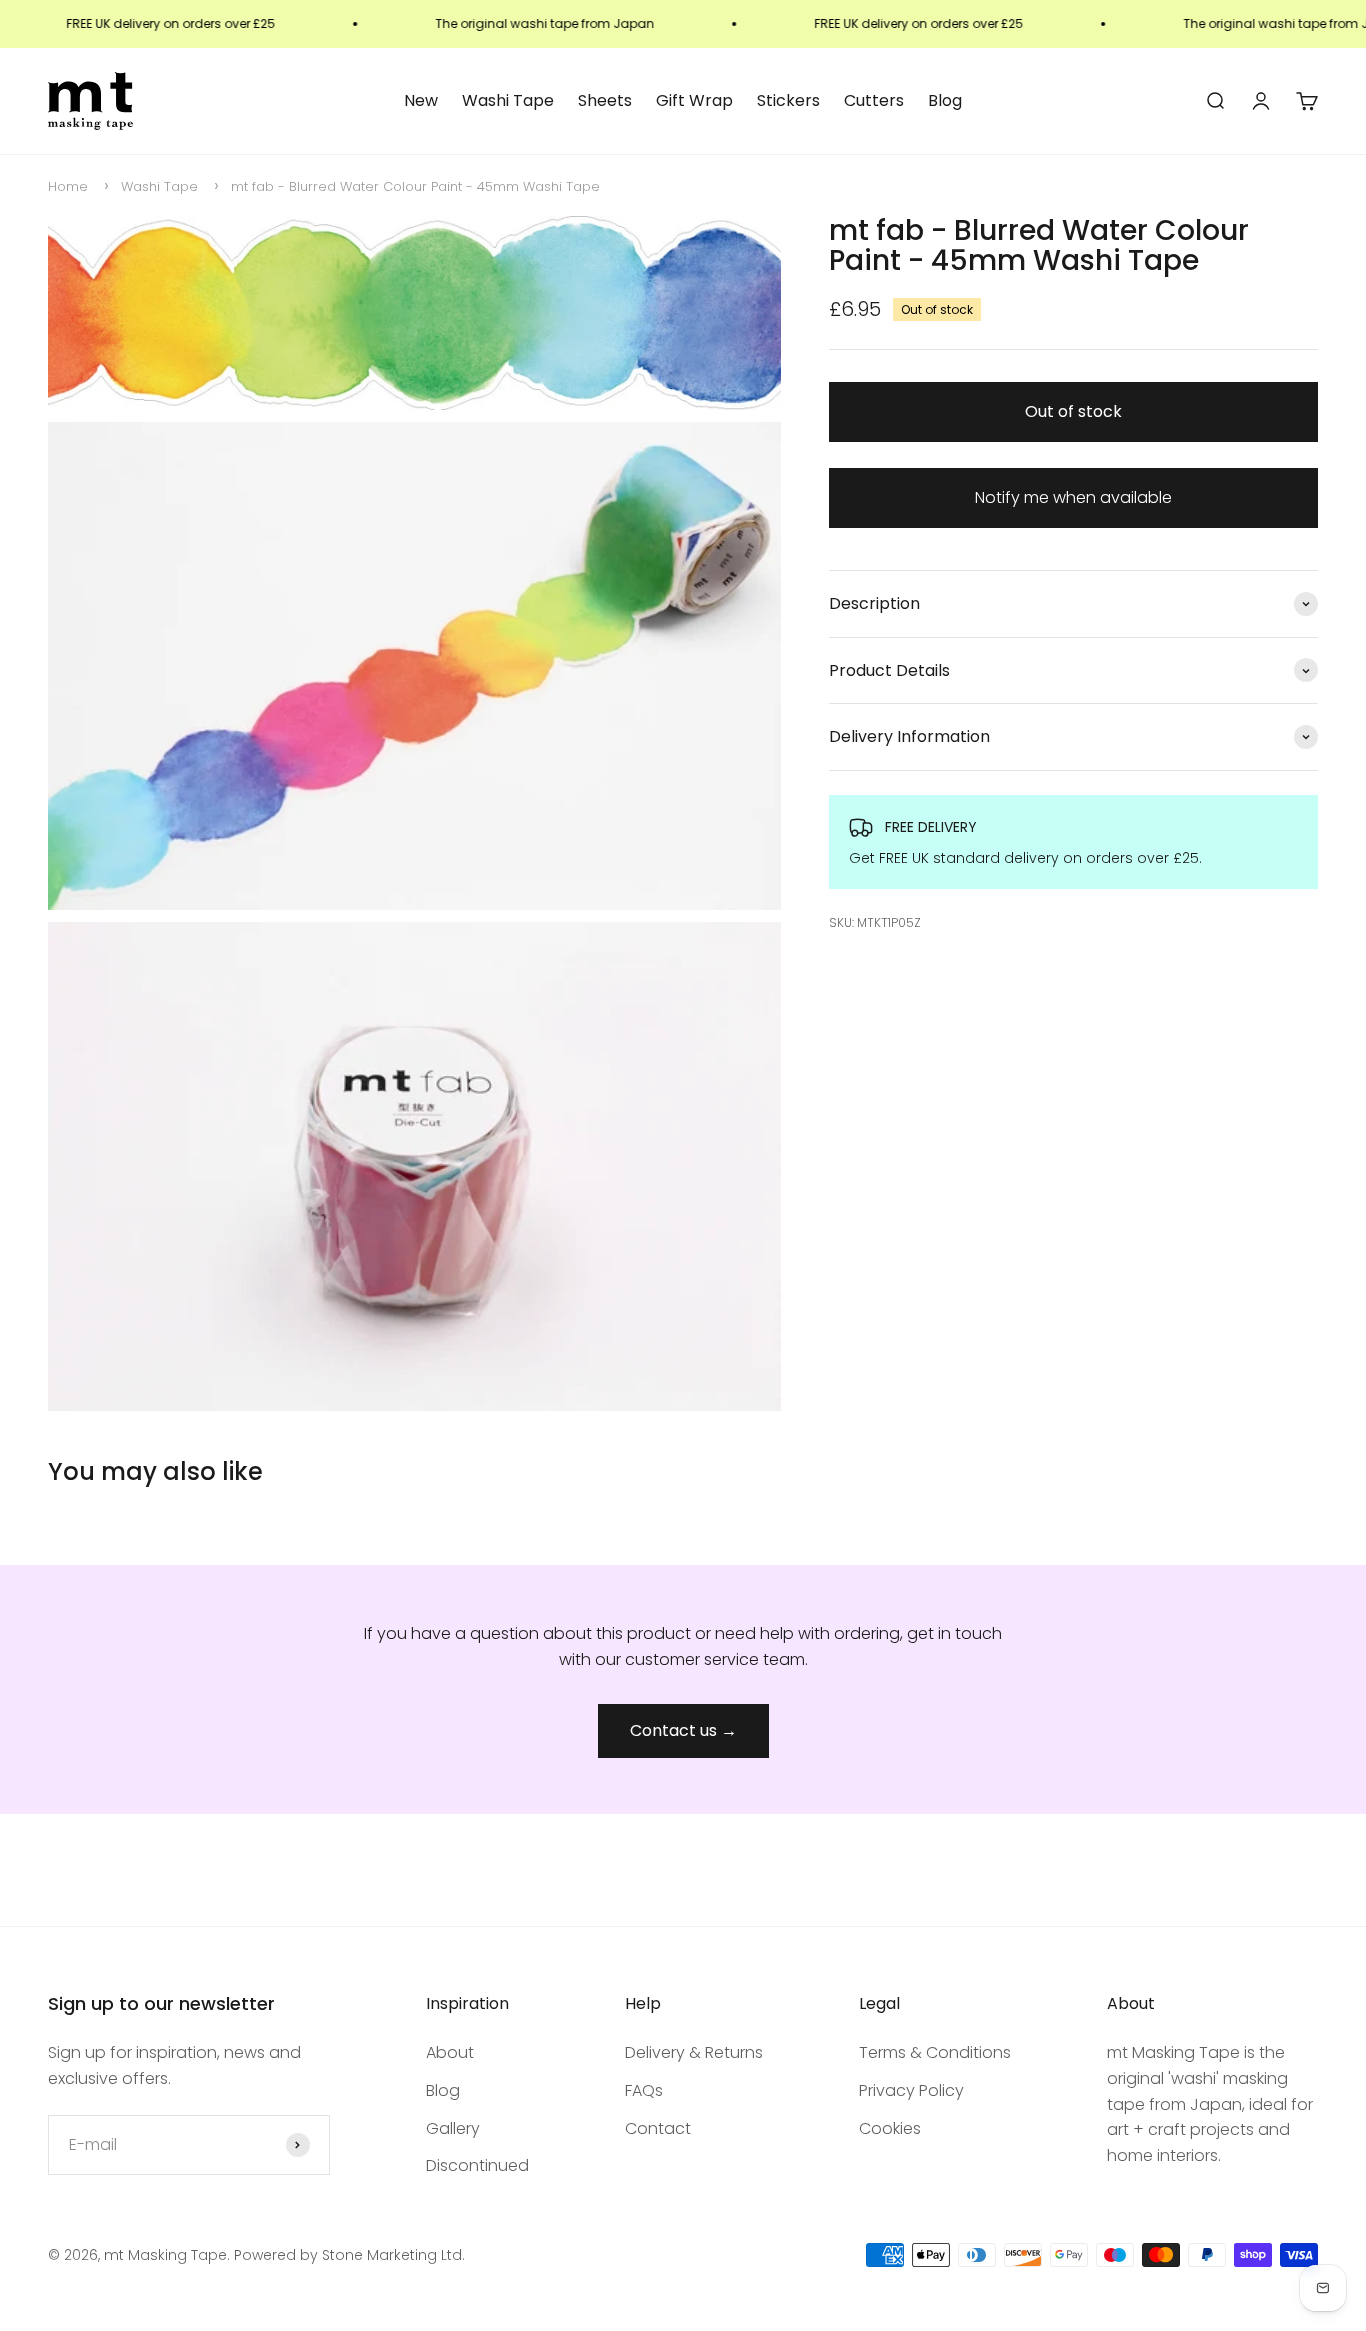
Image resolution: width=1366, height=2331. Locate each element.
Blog (945, 100)
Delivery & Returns (694, 2052)
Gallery (453, 2128)
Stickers (788, 100)
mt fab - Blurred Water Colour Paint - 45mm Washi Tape (415, 186)
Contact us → (683, 1730)
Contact (658, 2128)
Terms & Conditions (935, 2052)
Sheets (605, 100)
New (421, 100)
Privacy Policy (911, 2090)
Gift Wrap (694, 100)
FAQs (644, 2090)
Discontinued (477, 2165)
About (450, 2052)
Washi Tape (508, 100)
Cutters (874, 100)
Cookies (890, 2128)
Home (68, 186)
